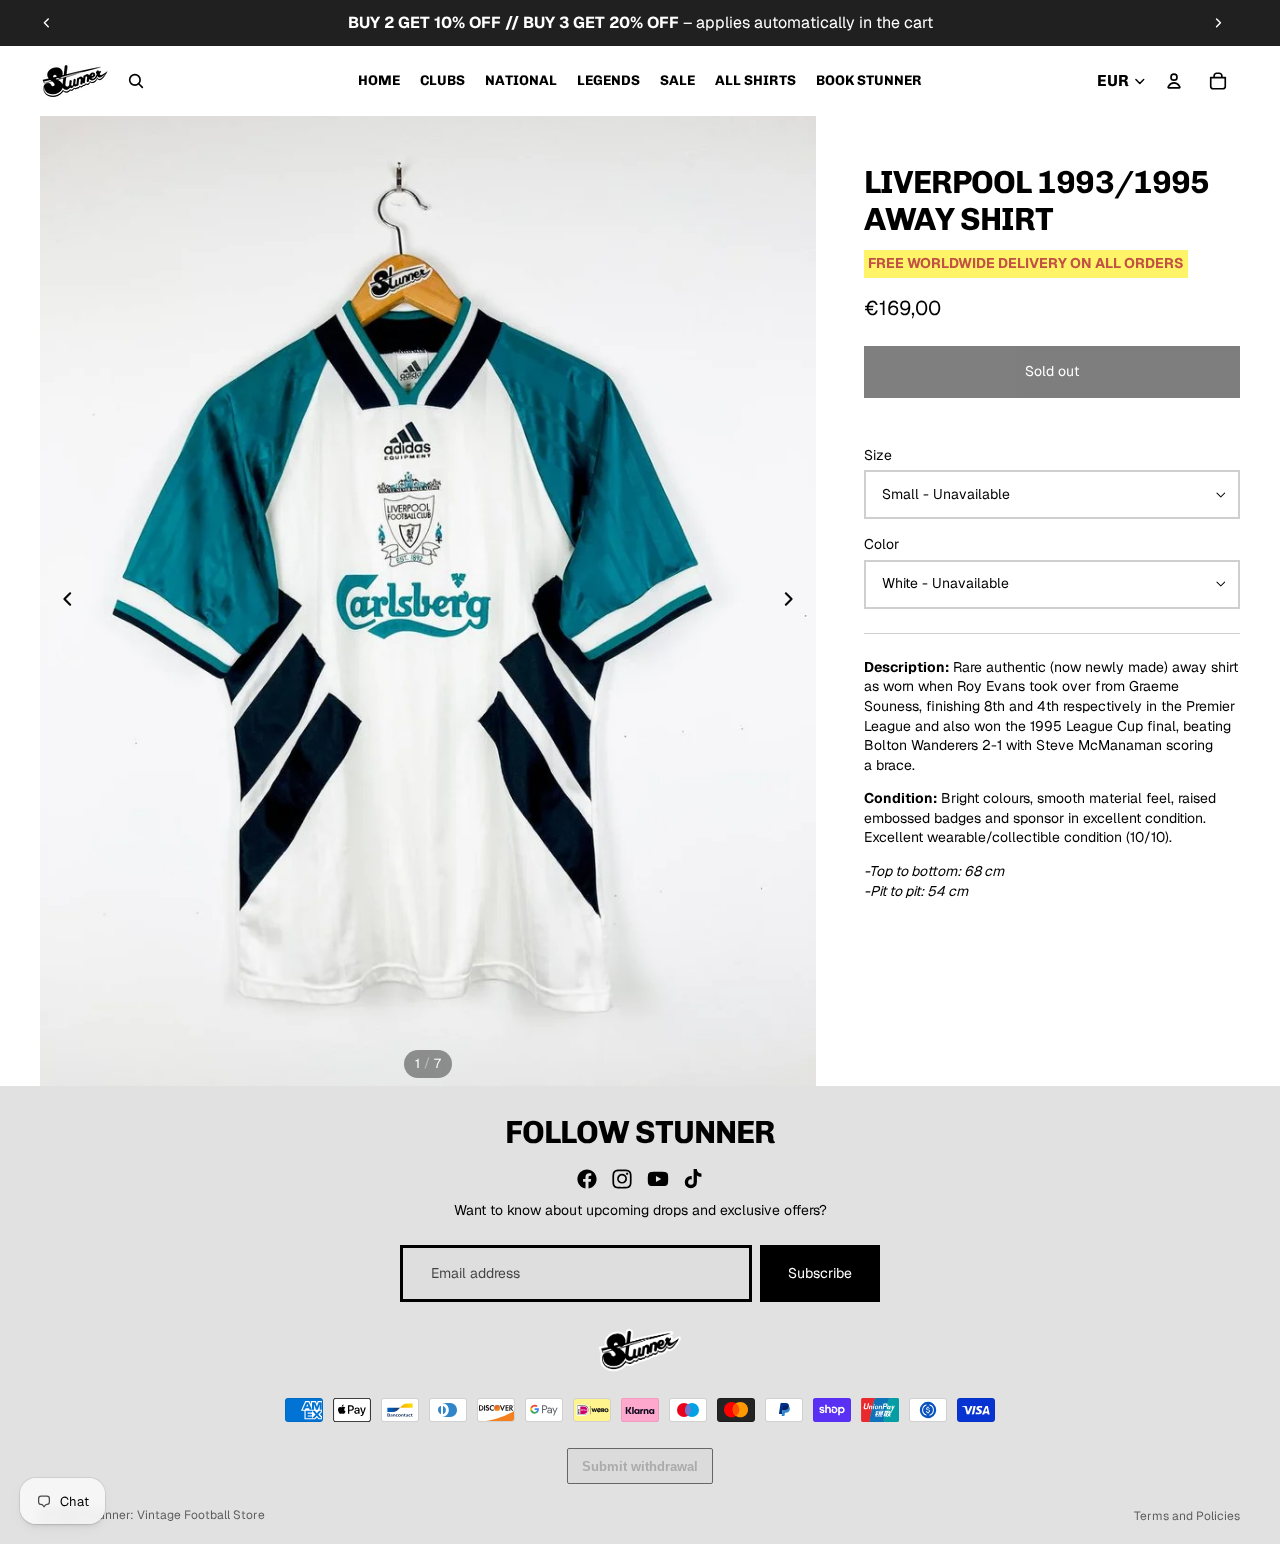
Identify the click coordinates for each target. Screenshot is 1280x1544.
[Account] (1174, 81)
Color (881, 544)
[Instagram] (622, 1179)
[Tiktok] (693, 1179)
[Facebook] (587, 1179)
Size (878, 455)
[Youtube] (658, 1179)
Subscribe (820, 1273)
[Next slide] (1218, 23)
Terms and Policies (1187, 1516)
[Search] (136, 81)
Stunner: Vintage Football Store (175, 1515)
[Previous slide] (47, 23)
